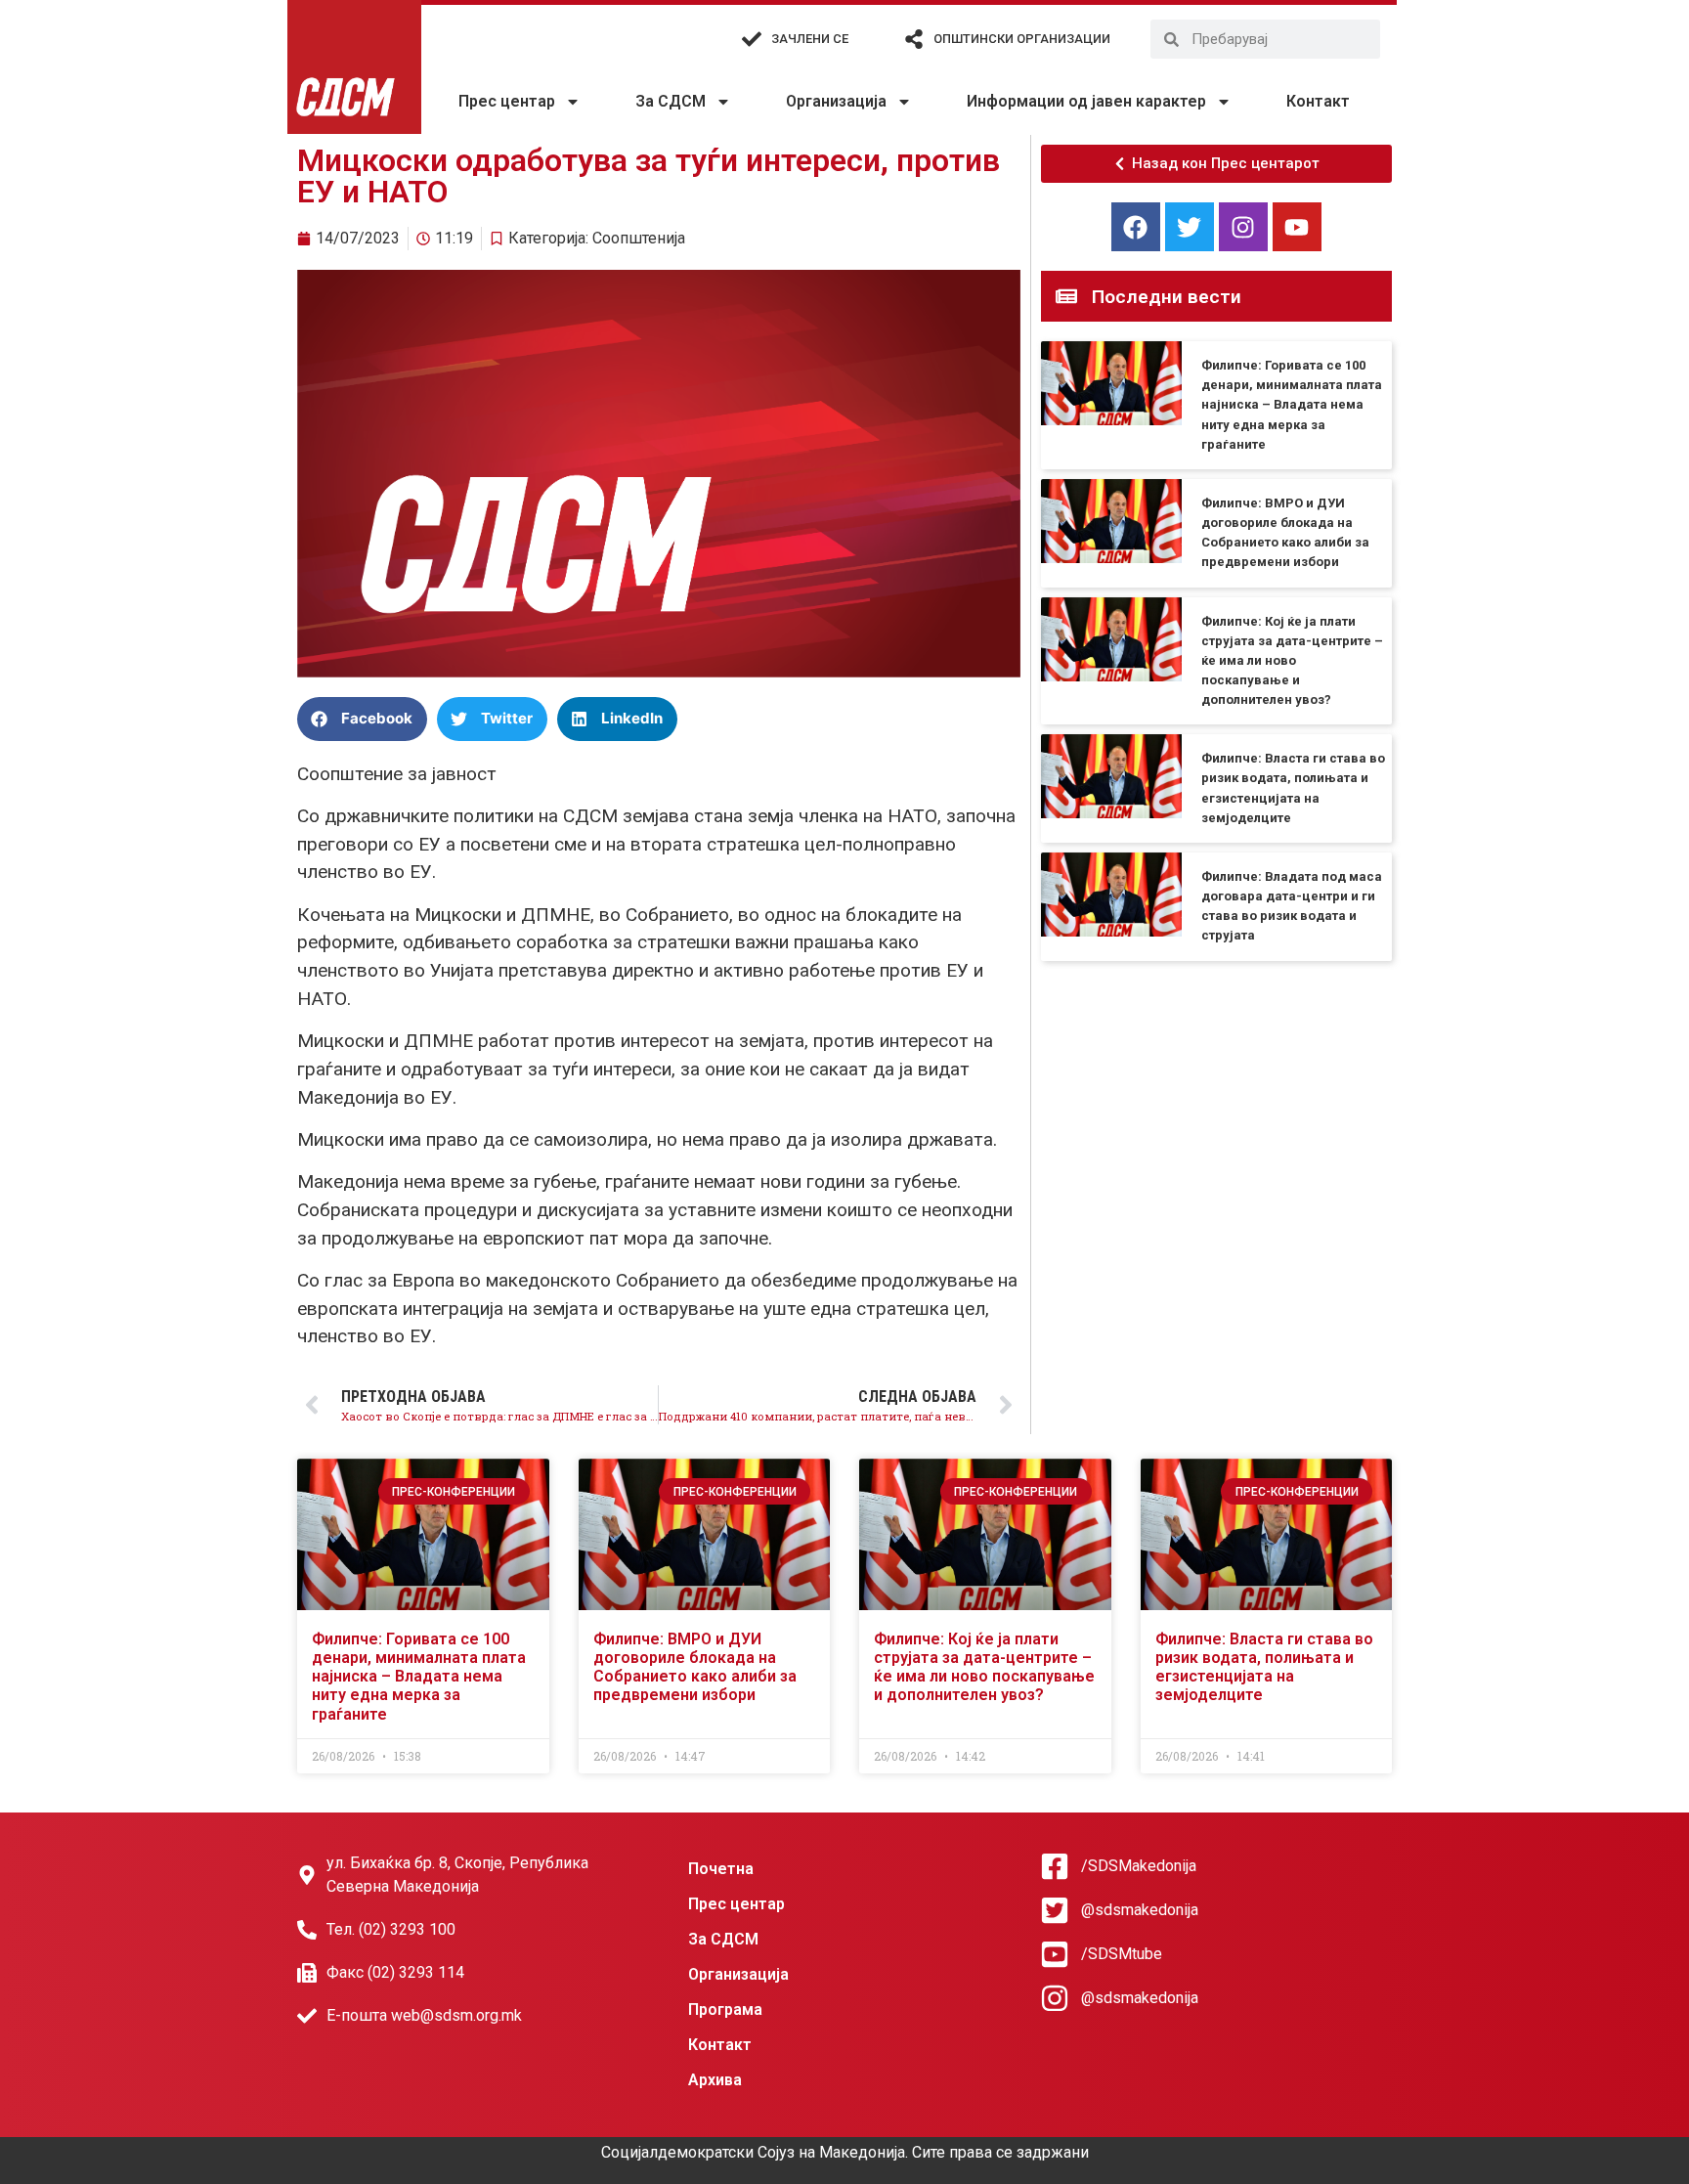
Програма (725, 2009)
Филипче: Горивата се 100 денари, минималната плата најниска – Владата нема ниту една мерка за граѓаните (1292, 405)
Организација (836, 101)
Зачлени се (810, 39)
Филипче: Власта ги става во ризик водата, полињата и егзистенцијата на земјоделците (1264, 1667)
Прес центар (507, 101)
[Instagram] (1243, 227)
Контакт (1318, 101)
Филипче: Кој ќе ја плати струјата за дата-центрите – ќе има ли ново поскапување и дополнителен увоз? (1292, 661)
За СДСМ (671, 101)
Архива (715, 2080)
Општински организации (1022, 39)
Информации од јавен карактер (1086, 101)
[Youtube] (1297, 227)
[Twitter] (1190, 227)
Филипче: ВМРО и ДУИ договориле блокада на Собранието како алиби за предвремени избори (695, 1667)
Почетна (721, 1869)
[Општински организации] (914, 39)
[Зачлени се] (752, 39)
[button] (362, 719)
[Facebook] (1136, 227)
